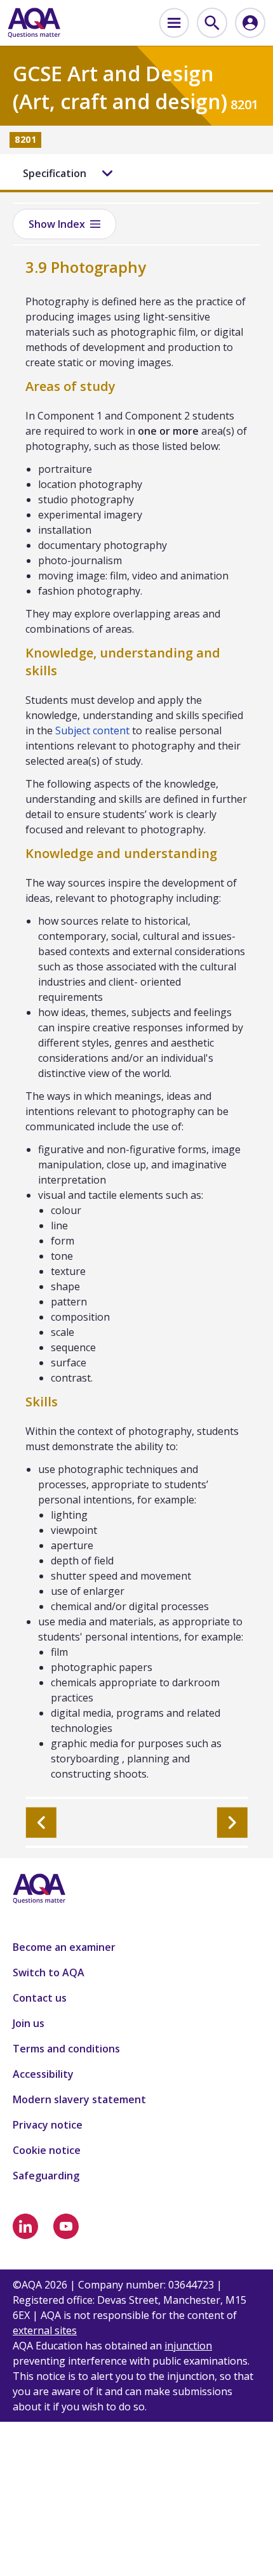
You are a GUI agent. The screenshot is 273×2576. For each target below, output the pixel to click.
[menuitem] (174, 23)
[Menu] (174, 23)
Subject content (92, 730)
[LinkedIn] (25, 2226)
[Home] (34, 23)
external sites (45, 2330)
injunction (188, 2346)
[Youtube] (66, 2226)
